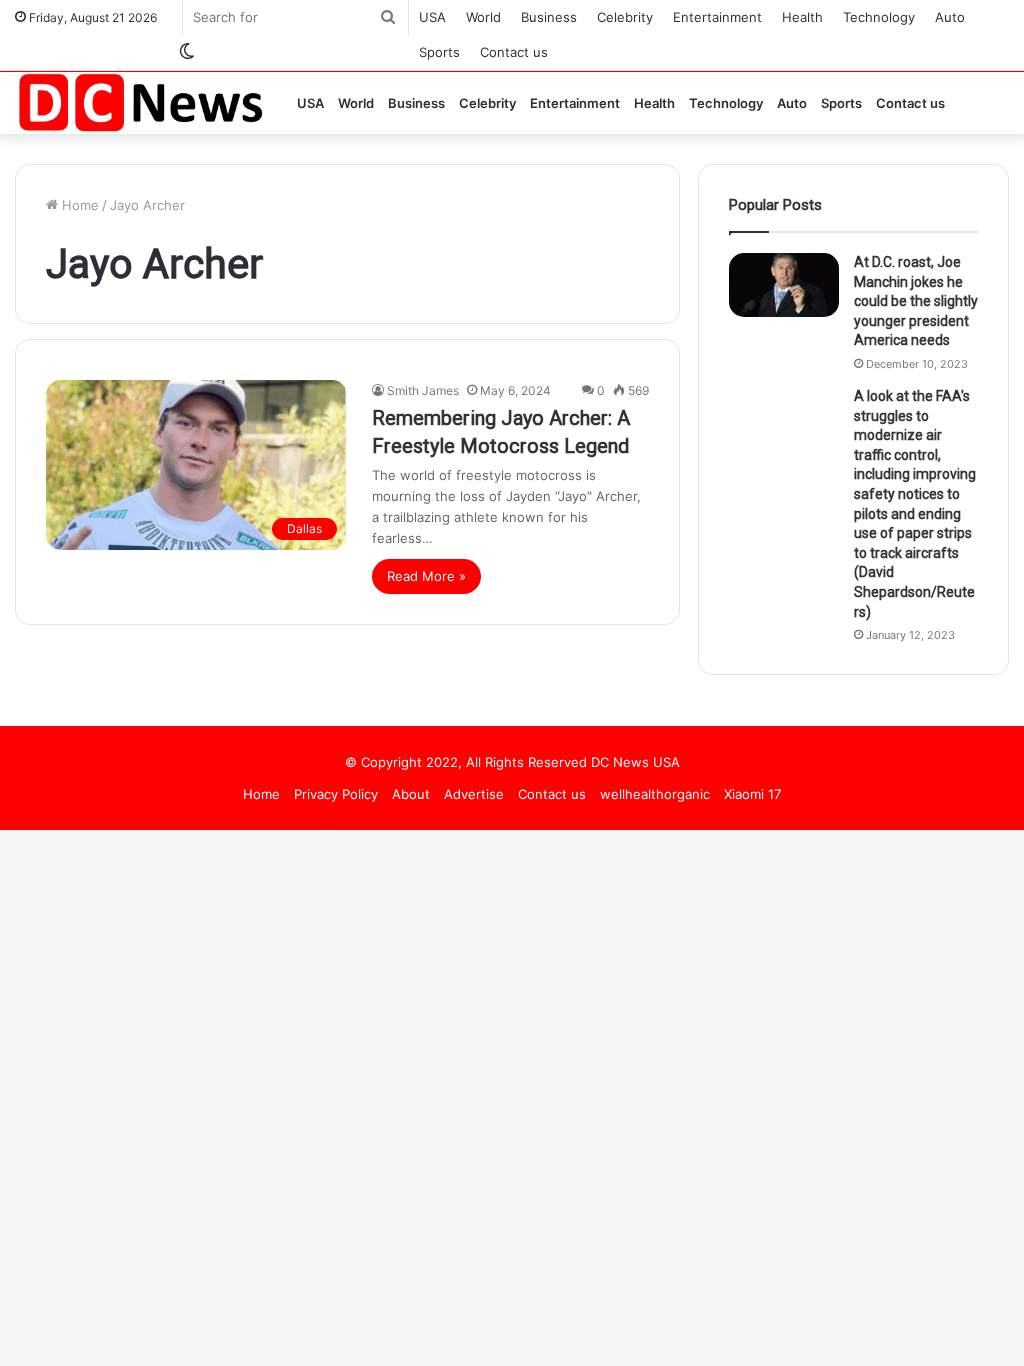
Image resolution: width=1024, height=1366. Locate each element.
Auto (950, 17)
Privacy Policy (336, 794)
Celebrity (625, 17)
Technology (879, 17)
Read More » (426, 576)
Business (549, 17)
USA (432, 17)
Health (802, 17)
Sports (439, 52)
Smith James (423, 390)
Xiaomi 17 (752, 794)
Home (78, 205)
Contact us (514, 52)
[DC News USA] (140, 102)
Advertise (474, 794)
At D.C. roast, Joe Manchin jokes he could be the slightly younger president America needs (916, 301)
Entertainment (717, 17)
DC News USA (635, 762)
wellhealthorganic (655, 794)
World (483, 17)
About (411, 794)
